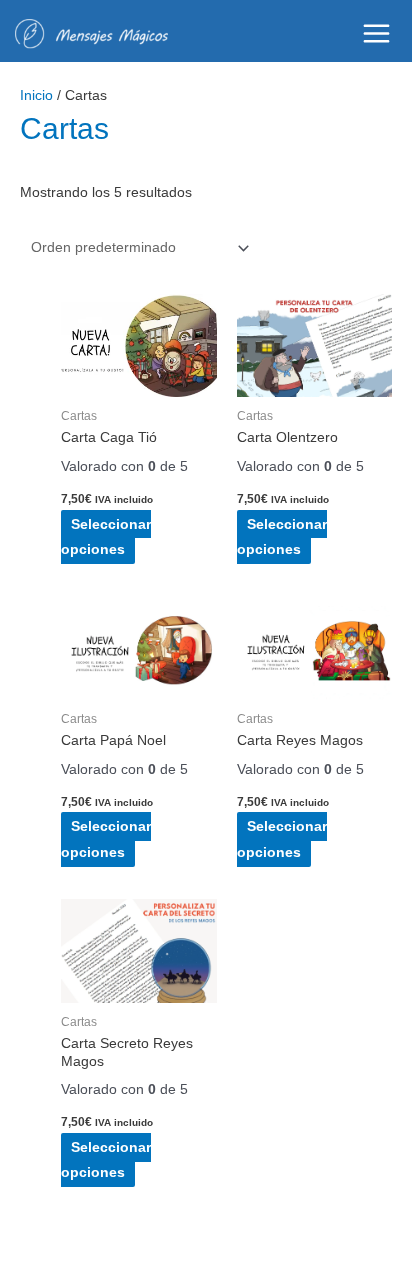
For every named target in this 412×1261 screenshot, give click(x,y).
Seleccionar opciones (106, 537)
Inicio (36, 95)
